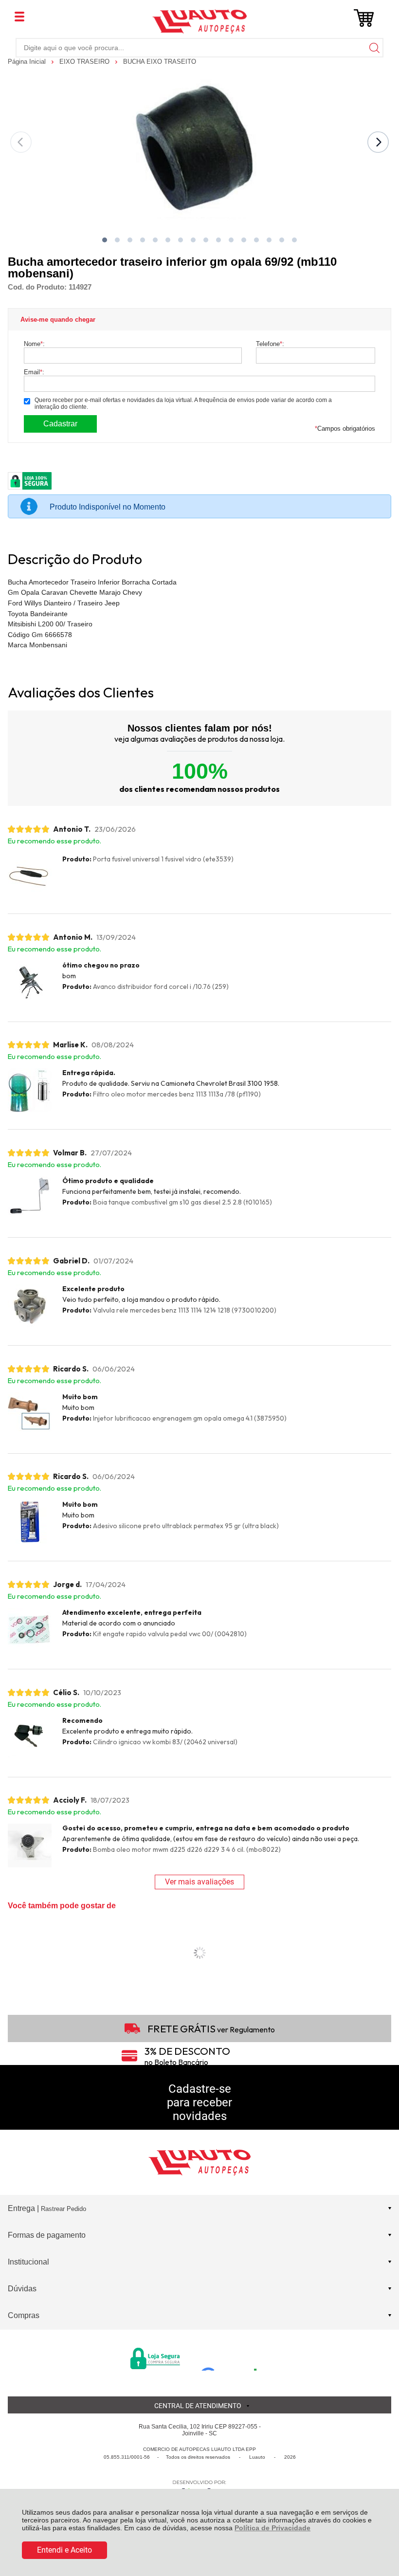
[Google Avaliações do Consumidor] (232, 2357)
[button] (105, 240)
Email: (34, 372)
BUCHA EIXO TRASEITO (160, 62)
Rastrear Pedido (63, 2209)
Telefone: (270, 344)
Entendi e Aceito (64, 2550)
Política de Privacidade (272, 2528)
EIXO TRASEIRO (85, 62)
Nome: (34, 344)
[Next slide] (378, 142)
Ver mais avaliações (199, 1882)
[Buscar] (374, 47)
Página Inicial (28, 62)
